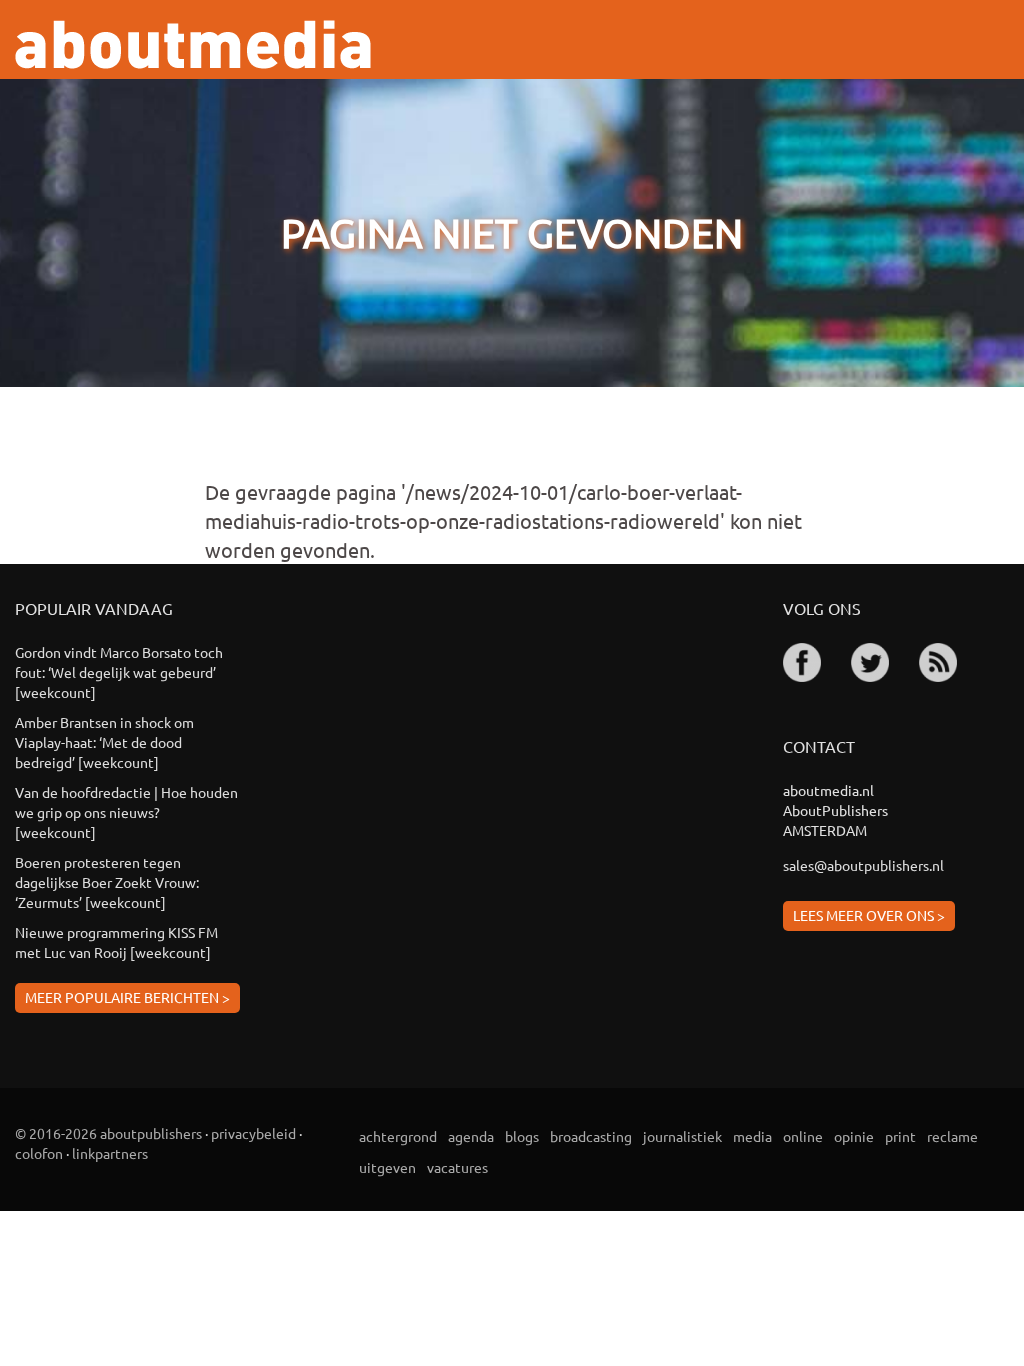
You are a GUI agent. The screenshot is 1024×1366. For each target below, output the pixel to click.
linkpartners (110, 1153)
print (900, 1136)
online (803, 1136)
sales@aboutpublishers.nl (863, 865)
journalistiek (682, 1136)
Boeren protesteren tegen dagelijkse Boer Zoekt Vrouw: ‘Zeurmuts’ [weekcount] (107, 882)
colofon (39, 1153)
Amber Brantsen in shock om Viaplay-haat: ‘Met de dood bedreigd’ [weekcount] (104, 742)
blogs (522, 1136)
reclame (952, 1136)
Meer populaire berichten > (127, 997)
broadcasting (591, 1136)
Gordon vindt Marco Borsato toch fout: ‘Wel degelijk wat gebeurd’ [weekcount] (119, 672)
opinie (854, 1136)
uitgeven (387, 1167)
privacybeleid (253, 1133)
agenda (471, 1136)
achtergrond (398, 1136)
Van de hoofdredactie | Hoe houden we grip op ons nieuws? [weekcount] (126, 812)
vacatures (457, 1167)
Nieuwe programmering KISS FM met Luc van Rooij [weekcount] (116, 942)
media (752, 1136)
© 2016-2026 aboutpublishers (108, 1133)
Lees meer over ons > (869, 915)
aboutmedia (193, 44)
